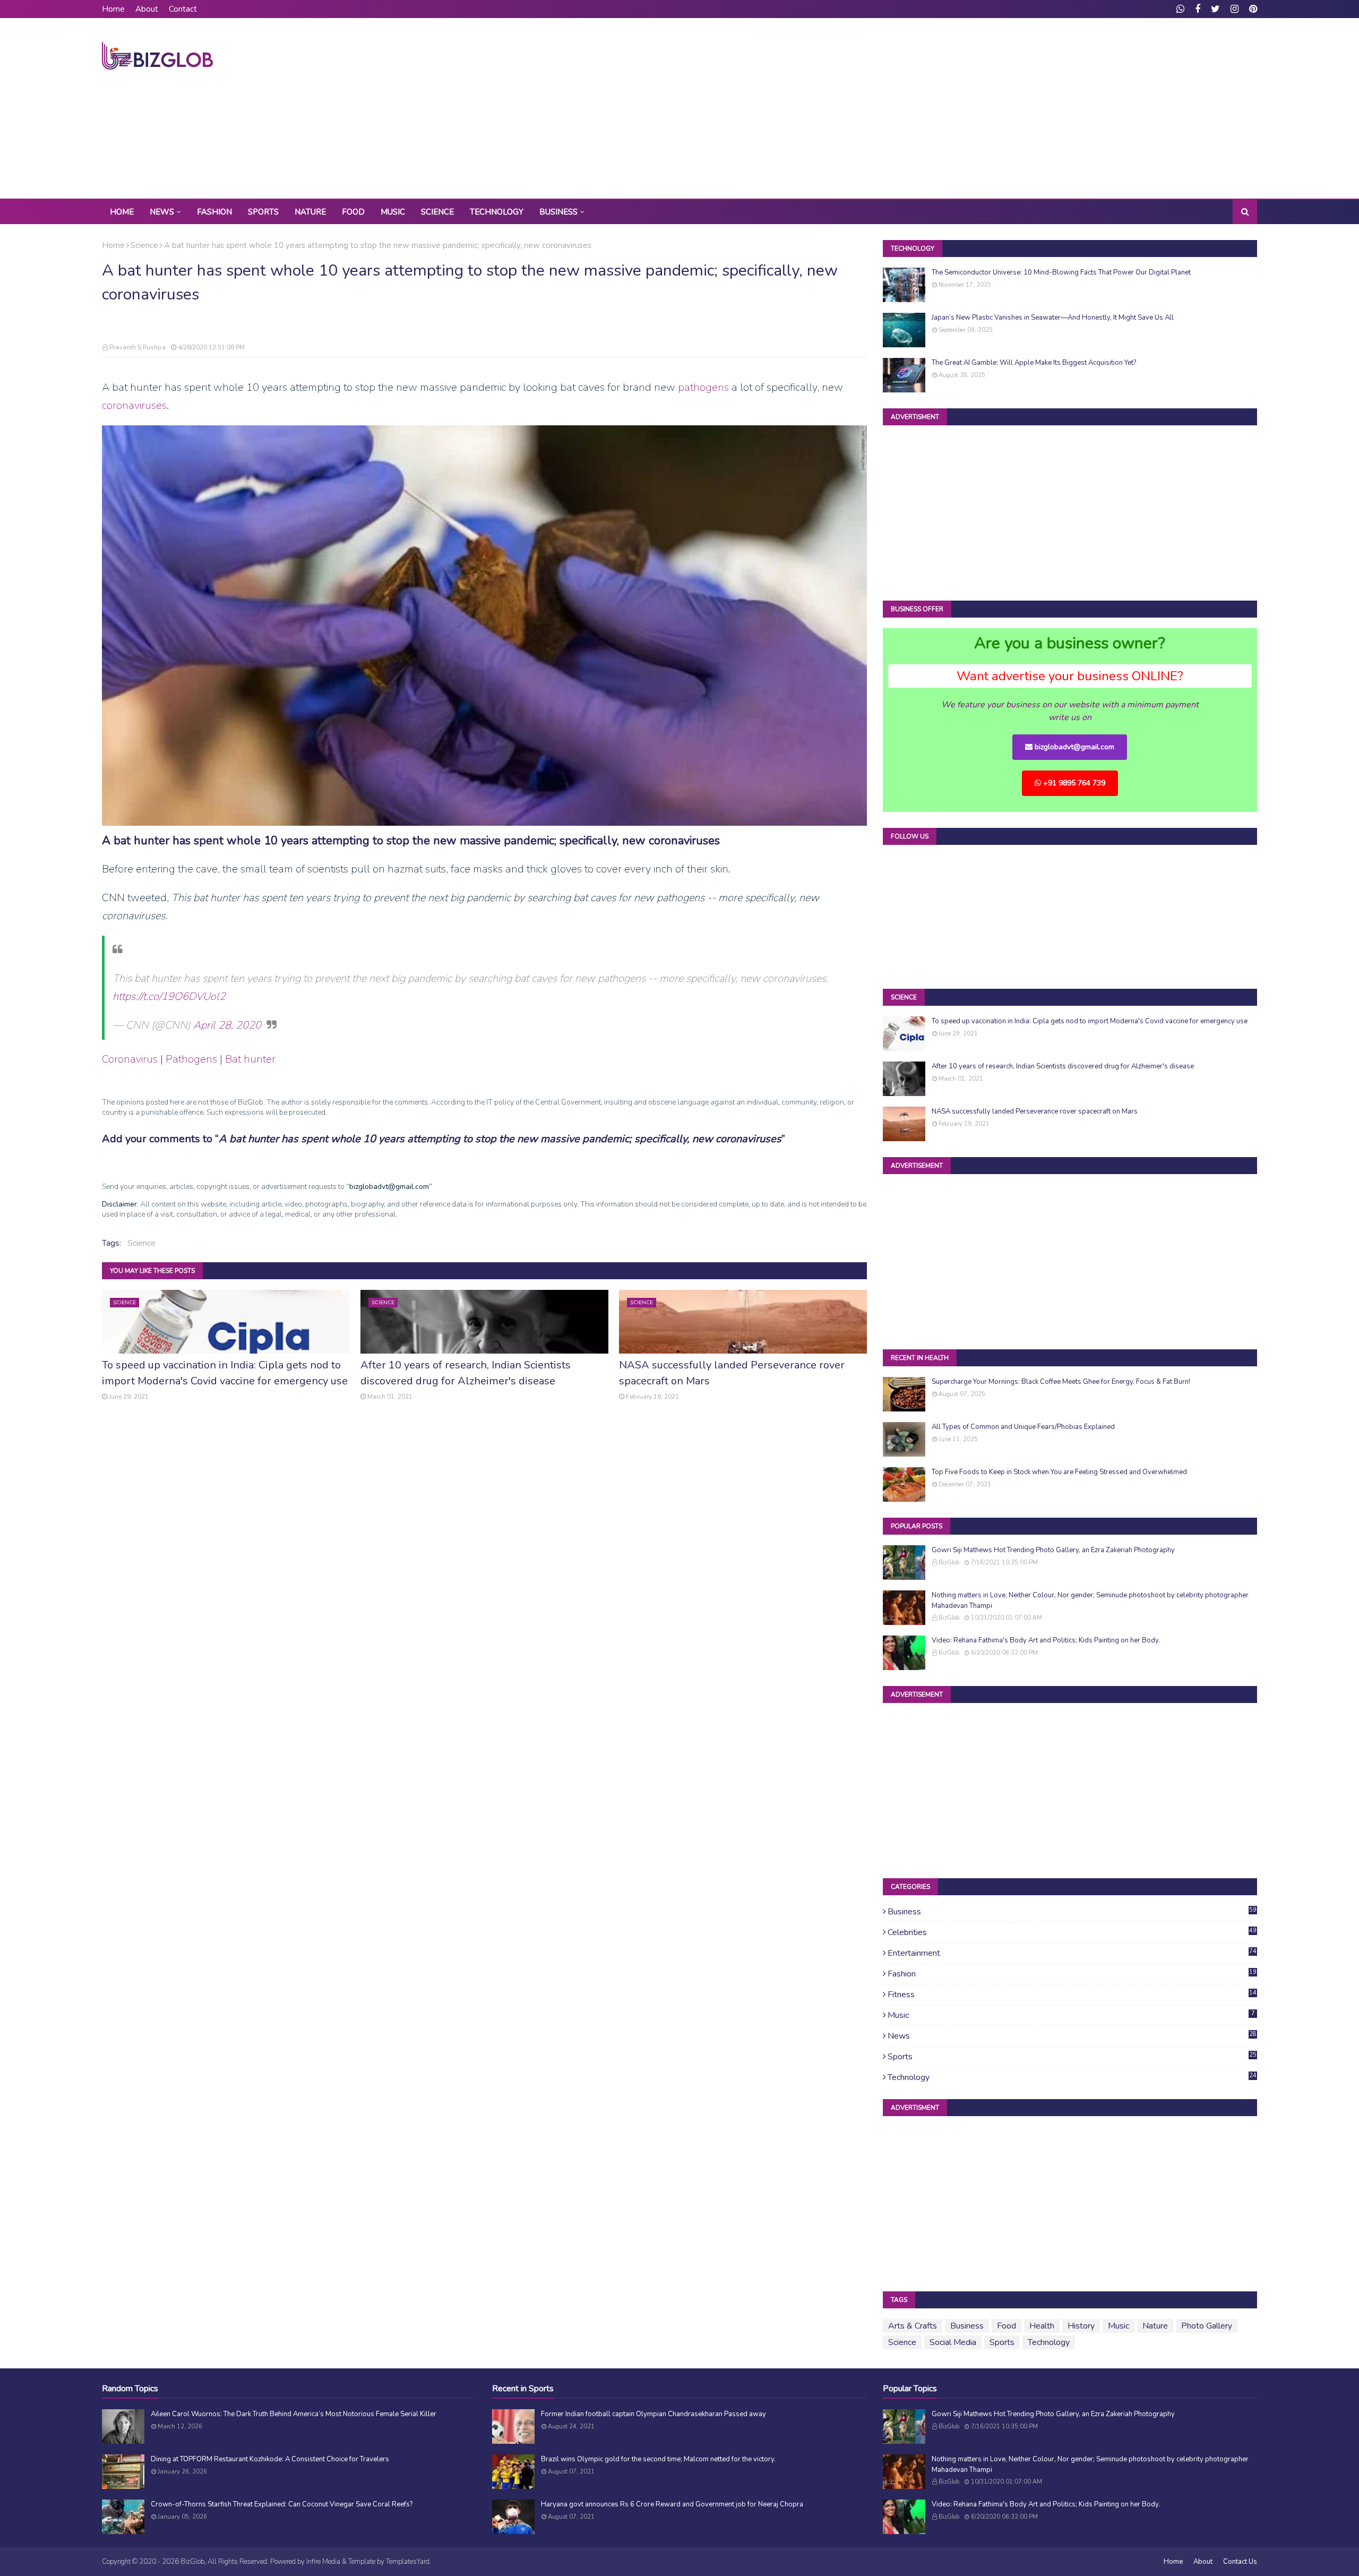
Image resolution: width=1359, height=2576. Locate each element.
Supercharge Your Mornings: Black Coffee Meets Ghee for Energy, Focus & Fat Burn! (1061, 1382)
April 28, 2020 (227, 1025)
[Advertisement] (1064, 108)
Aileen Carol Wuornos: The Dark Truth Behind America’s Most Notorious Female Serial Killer (294, 2414)
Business (1072, 1912)
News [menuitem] (162, 212)
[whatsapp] (1180, 9)
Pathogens (191, 1059)
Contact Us (1240, 2562)
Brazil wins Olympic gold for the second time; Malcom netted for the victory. (658, 2459)
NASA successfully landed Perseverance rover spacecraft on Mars (732, 1373)
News (1072, 2036)
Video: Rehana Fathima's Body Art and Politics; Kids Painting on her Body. (1046, 1640)
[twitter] (1215, 9)
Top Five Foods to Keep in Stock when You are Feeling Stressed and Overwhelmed (1059, 1472)
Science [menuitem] (437, 212)
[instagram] (1235, 9)
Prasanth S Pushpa (137, 347)
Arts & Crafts (913, 2326)
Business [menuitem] (558, 212)
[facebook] (1198, 9)
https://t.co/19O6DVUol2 (169, 996)
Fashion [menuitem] (214, 212)
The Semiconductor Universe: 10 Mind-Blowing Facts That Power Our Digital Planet (1061, 272)
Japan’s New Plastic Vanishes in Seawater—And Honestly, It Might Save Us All (1053, 318)
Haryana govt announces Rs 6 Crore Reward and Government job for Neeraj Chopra (672, 2504)
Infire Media (323, 2562)
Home (113, 9)
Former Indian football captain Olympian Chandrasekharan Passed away (653, 2414)
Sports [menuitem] (263, 212)
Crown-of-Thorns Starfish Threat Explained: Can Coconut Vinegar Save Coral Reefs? (282, 2504)
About (147, 9)
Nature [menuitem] (310, 212)
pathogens (703, 387)
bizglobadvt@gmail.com (1073, 747)
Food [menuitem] (353, 212)
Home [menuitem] (122, 212)
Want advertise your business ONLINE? (1070, 676)
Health (1042, 2326)
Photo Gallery (1207, 2326)
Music (1071, 2015)
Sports (1072, 2057)
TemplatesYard (408, 2562)
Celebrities (1072, 1932)
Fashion (1072, 1974)
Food (1007, 2326)
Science (144, 245)
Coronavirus (130, 1059)
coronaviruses (134, 405)
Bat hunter (250, 1059)
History (1081, 2326)
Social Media (953, 2342)
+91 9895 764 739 (1073, 783)
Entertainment (1072, 1953)
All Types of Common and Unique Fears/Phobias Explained (1023, 1427)
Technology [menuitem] (497, 212)
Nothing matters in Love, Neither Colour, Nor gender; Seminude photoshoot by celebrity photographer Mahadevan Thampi (1090, 1601)
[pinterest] (1252, 9)
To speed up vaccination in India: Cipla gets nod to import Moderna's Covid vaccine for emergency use (225, 1373)
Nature (1155, 2326)
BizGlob (949, 1563)
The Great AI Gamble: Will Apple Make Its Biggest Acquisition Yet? (1034, 363)
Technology (1072, 2077)
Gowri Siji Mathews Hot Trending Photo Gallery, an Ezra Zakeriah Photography (1053, 1550)
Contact (183, 9)
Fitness (1072, 1995)
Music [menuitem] (393, 212)
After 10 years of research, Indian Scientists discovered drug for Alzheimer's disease (466, 1373)
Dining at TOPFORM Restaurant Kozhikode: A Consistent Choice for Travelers (270, 2459)
